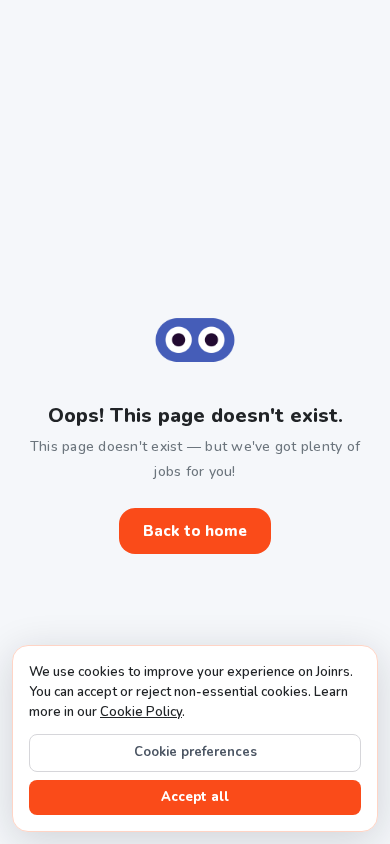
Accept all (195, 797)
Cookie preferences (195, 752)
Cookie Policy (141, 712)
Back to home (195, 531)
